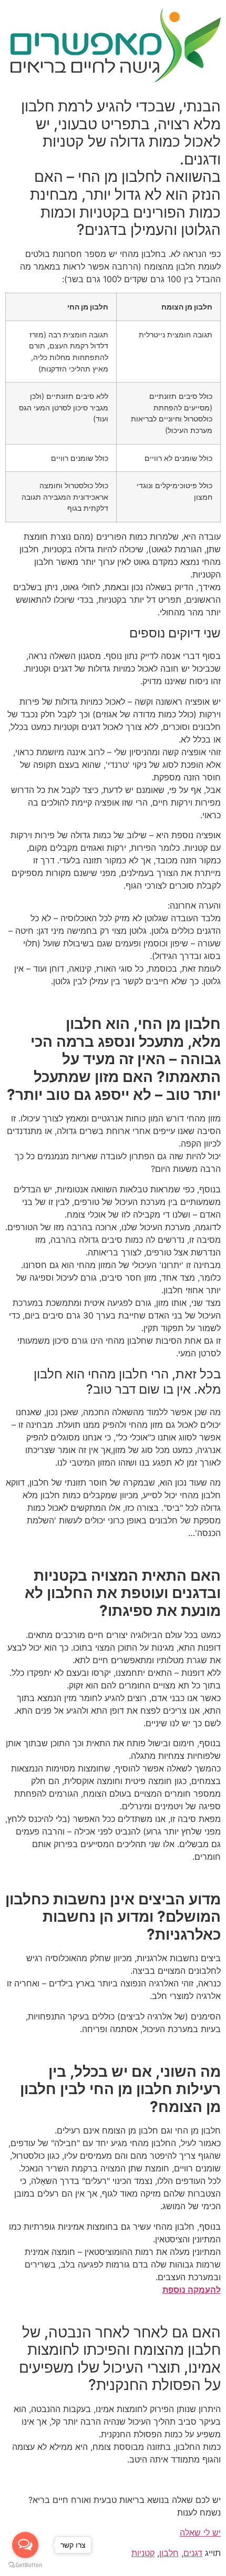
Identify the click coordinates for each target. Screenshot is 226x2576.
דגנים (193, 2553)
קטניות (143, 2553)
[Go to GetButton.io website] (25, 2565)
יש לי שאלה (200, 2532)
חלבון (169, 2553)
